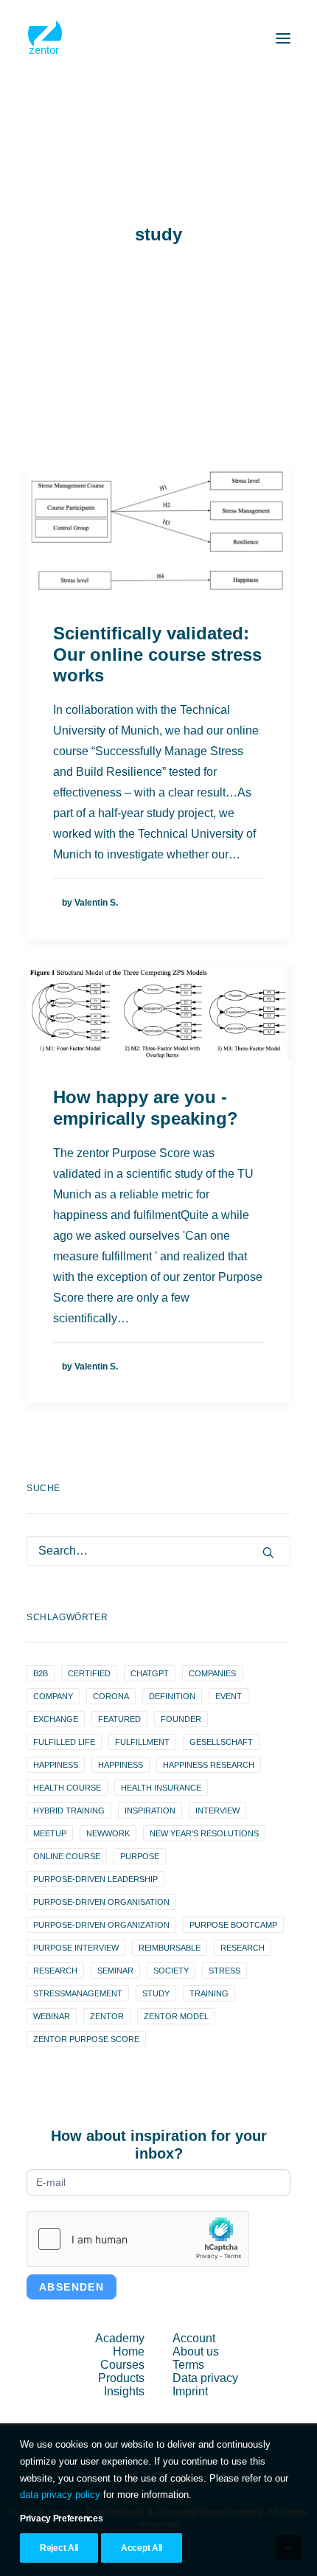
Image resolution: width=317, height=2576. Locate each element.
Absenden (72, 2287)
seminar (115, 1971)
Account (194, 2338)
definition (172, 1696)
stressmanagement (78, 1993)
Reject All (59, 2548)
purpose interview (76, 1948)
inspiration (150, 1811)
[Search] (158, 1551)
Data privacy (205, 2378)
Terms (188, 2365)
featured (119, 1719)
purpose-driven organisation (101, 1902)
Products (121, 2378)
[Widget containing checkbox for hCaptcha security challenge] (138, 2239)
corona (111, 1696)
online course (67, 1856)
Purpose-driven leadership (95, 1879)
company (53, 1696)
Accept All (142, 2548)
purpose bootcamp (233, 1925)
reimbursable (170, 1948)
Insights (124, 2391)
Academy (120, 2338)
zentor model (176, 2016)
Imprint (190, 2391)
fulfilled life (64, 1742)
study (156, 1993)
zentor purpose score (86, 2039)
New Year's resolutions (204, 1833)
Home (129, 2351)
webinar (52, 2016)
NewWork (108, 1833)
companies (212, 1673)
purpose (140, 1856)
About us (196, 2351)
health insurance (161, 1788)
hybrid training (69, 1811)
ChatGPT (150, 1673)
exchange (56, 1719)
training (209, 1993)
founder (181, 1719)
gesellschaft (221, 1742)
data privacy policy (60, 2495)
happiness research (209, 1765)
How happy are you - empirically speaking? (146, 1108)
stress (224, 1971)
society (171, 1971)
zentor (107, 2016)
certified (89, 1673)
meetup (50, 1833)
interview (217, 1811)
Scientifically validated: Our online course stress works (157, 655)
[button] (283, 38)
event (229, 1696)
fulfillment (142, 1742)
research (243, 1948)
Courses (122, 2365)
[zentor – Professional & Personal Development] (45, 38)
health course (67, 1788)
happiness (56, 1765)
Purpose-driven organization (101, 1925)
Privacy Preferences (61, 2518)
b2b (41, 1673)
